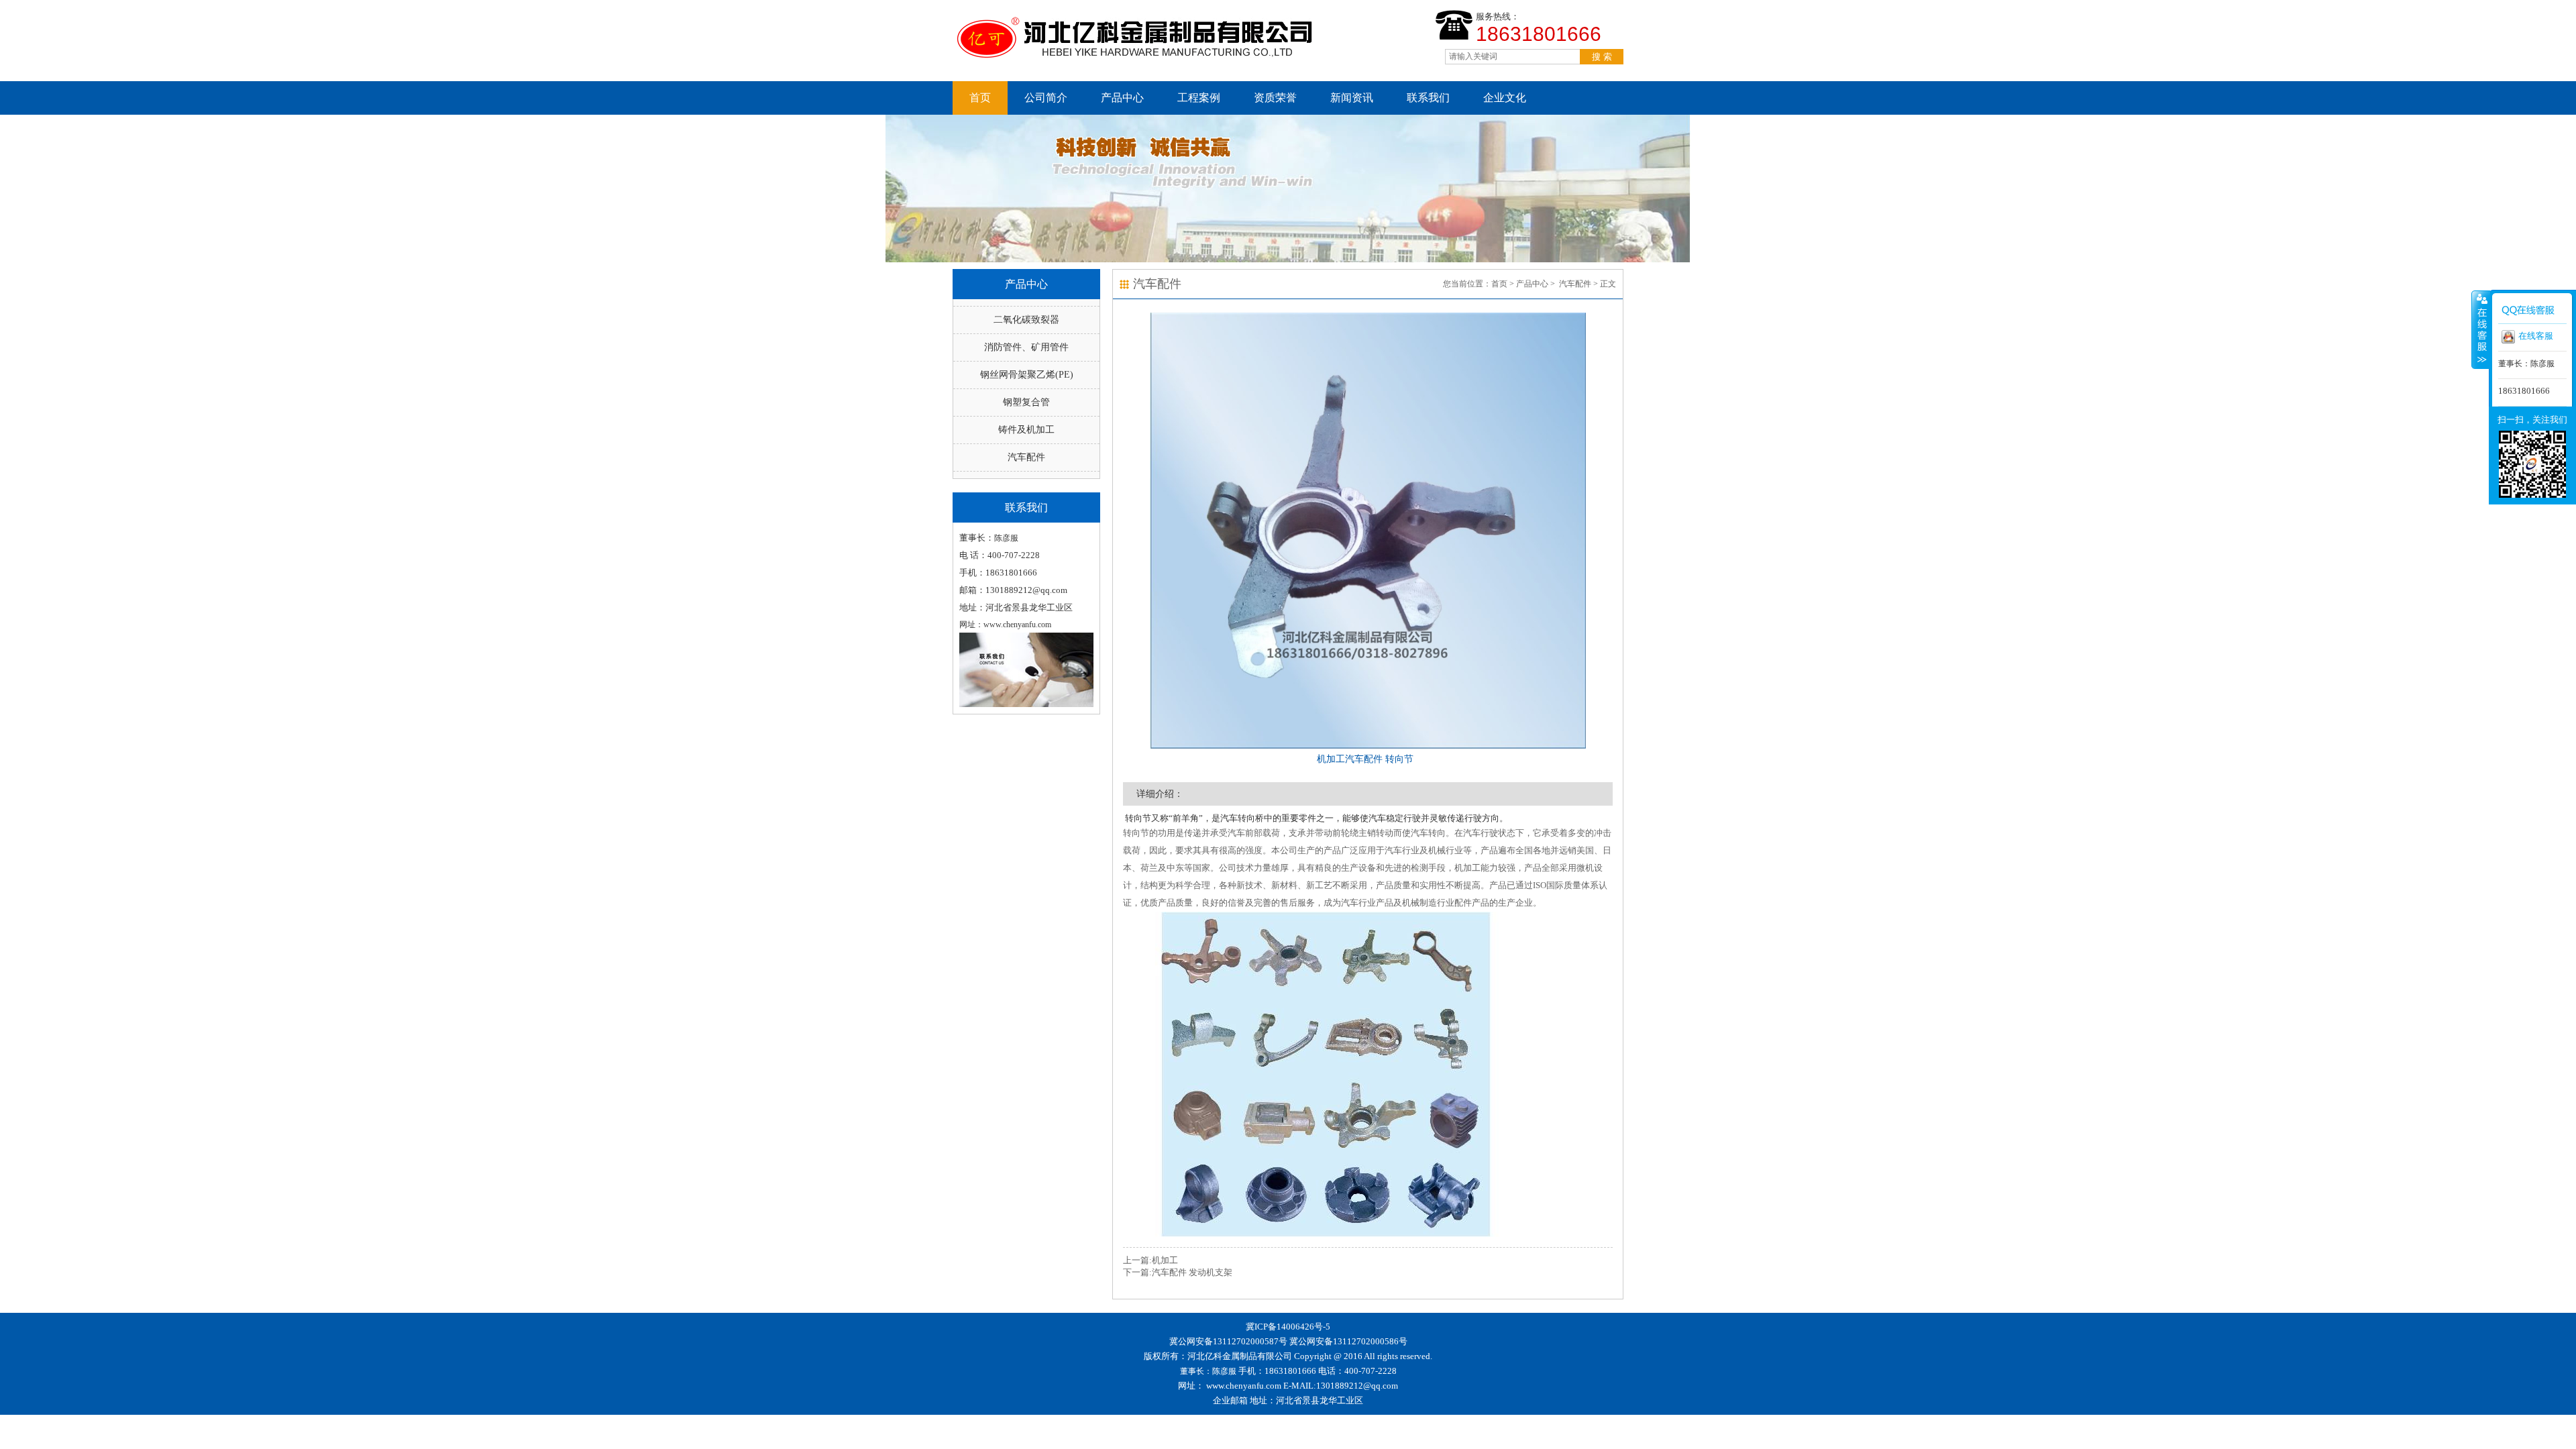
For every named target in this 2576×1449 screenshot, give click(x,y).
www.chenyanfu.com (1244, 1386)
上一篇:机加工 (1150, 1260)
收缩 (2481, 329)
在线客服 (2536, 336)
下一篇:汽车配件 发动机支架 (1178, 1272)
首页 (980, 98)
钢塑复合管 (1026, 402)
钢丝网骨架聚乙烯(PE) (1027, 375)
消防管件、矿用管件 (1026, 347)
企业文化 (1505, 98)
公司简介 (1046, 98)
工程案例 (1199, 98)
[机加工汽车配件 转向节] (1368, 531)
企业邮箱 (1230, 1400)
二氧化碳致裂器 (1026, 320)
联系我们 (1428, 98)
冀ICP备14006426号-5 (1288, 1327)
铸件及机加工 (1026, 430)
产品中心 (1122, 98)
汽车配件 (1026, 457)
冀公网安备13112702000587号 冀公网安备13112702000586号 (1288, 1341)
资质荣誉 (1275, 98)
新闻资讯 (1352, 98)
